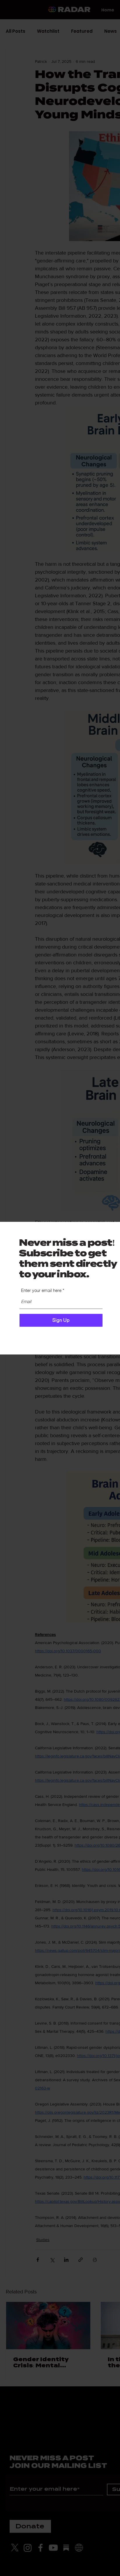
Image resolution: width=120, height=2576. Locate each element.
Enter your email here (41, 1290)
